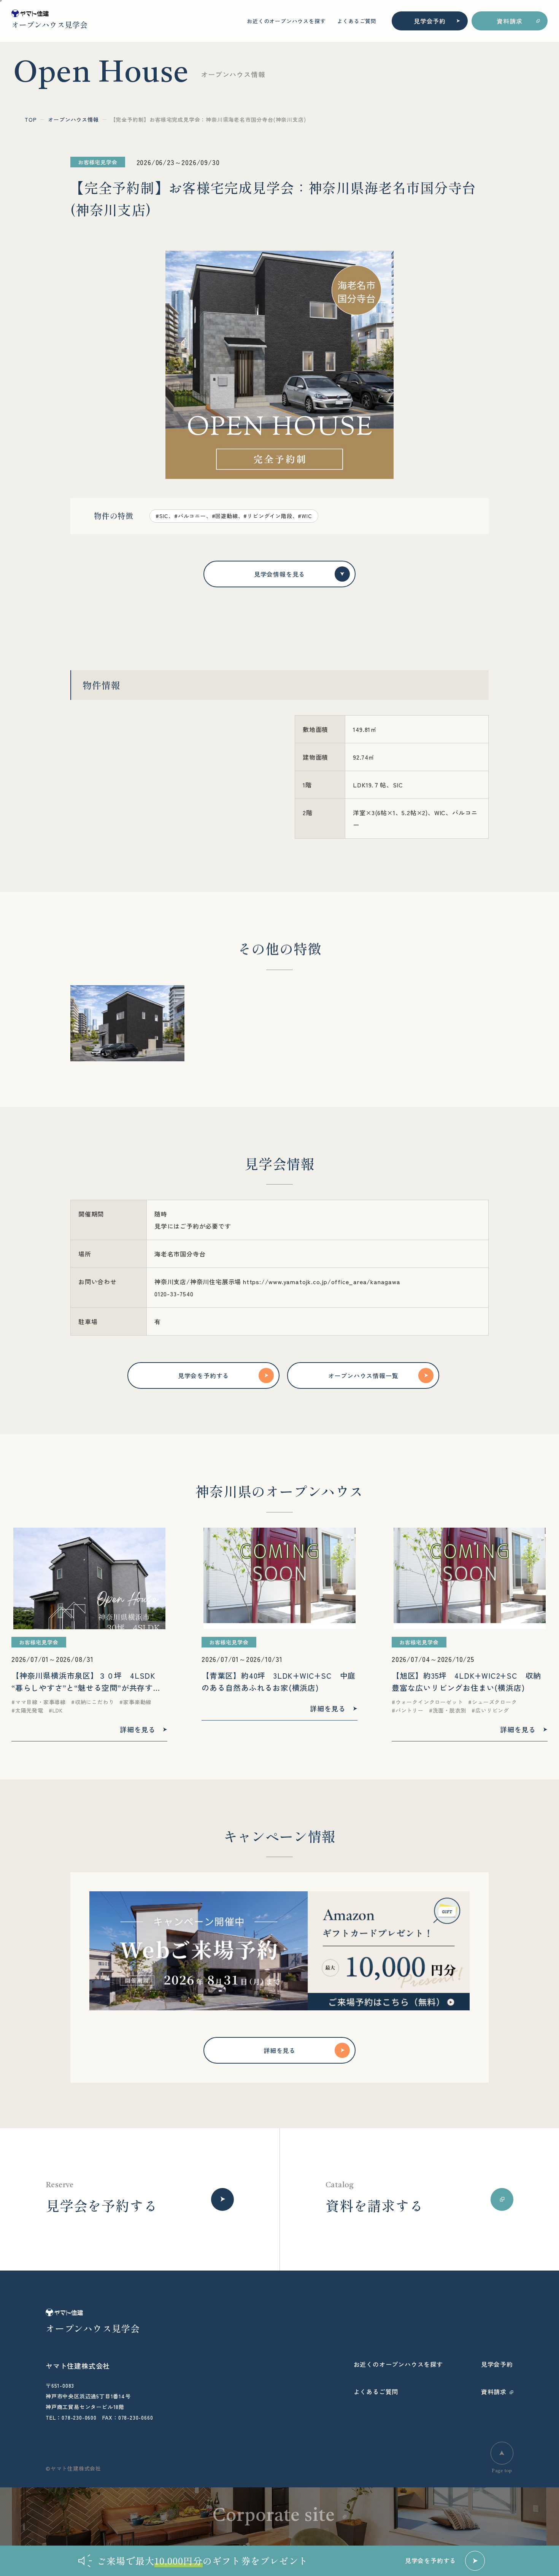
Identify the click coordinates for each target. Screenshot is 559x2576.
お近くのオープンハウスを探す (286, 21)
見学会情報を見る (279, 574)
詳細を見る (279, 2050)
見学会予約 (430, 21)
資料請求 (509, 21)
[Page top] (502, 2453)
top (31, 119)
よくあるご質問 (357, 21)
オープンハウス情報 (73, 119)
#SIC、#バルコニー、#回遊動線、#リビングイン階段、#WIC (234, 516)
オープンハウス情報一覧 (363, 1375)
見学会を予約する (203, 1375)
